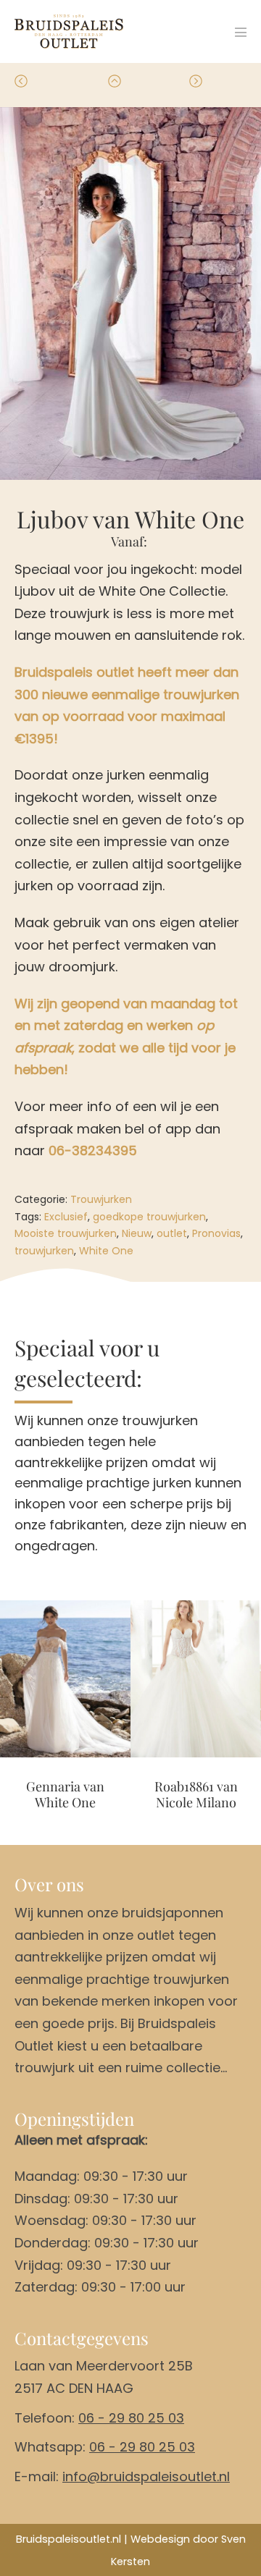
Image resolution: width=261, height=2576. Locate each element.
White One (106, 1251)
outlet (172, 1233)
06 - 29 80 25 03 (131, 2418)
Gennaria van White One (65, 1795)
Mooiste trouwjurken (66, 1233)
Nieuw (137, 1233)
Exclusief (66, 1217)
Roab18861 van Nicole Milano (196, 1795)
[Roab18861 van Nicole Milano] (196, 1679)
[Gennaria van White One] (65, 1679)
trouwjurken (44, 1251)
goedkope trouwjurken (149, 1217)
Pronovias (216, 1233)
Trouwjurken (101, 1199)
